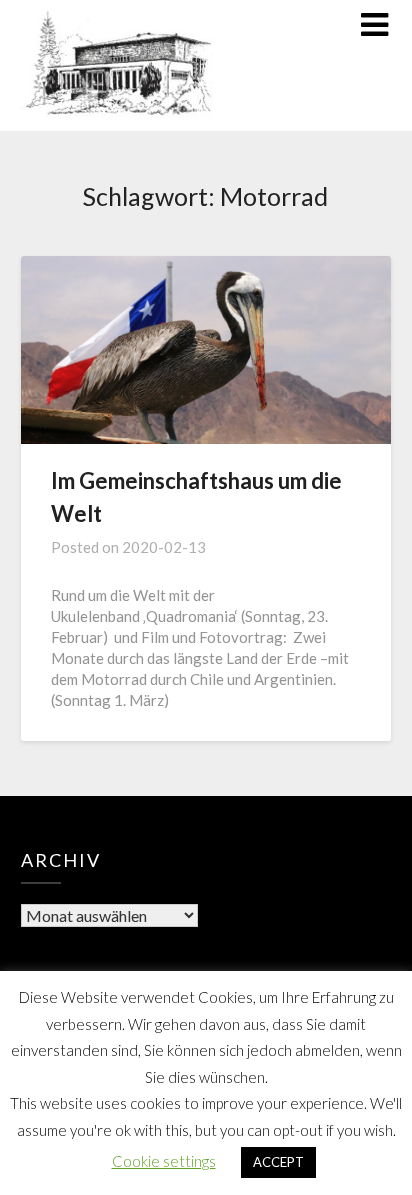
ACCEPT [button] (278, 1162)
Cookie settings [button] (164, 1161)
